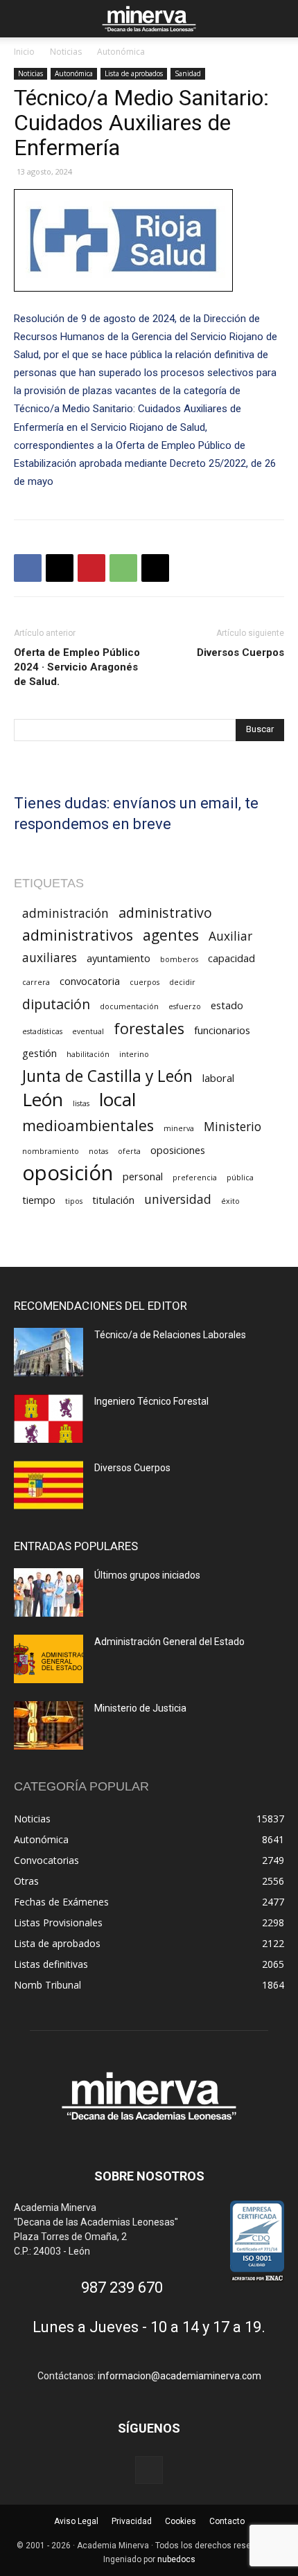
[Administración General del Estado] (49, 1659)
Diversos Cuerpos (240, 652)
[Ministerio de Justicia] (49, 1725)
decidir (182, 982)
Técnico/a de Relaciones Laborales (170, 1335)
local (117, 1100)
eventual (88, 1031)
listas (81, 1103)
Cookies (181, 2521)
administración (65, 913)
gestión (40, 1053)
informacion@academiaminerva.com (179, 2376)
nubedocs (176, 2559)
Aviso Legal (76, 2521)
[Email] (155, 568)
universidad (178, 1199)
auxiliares (50, 958)
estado (227, 1005)
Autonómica (121, 52)
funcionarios (222, 1030)
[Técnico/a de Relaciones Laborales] (49, 1352)
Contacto (227, 2521)
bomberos (179, 959)
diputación (56, 1004)
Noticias (66, 52)
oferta (129, 1151)
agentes (171, 935)
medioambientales (88, 1125)
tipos (74, 1201)
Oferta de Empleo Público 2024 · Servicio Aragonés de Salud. (77, 667)
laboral (218, 1078)
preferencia (195, 1178)
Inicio (24, 52)
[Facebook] (28, 568)
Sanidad (188, 73)
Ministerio (233, 1127)
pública (240, 1178)
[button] (24, 19)
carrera (36, 982)
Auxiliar (230, 936)
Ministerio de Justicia (140, 1708)
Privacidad (132, 2521)
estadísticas (42, 1031)
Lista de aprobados (134, 73)
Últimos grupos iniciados (147, 1575)
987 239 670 (122, 2288)
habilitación (88, 1054)
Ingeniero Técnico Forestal (151, 1401)
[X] (60, 568)
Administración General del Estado (169, 1642)
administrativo (165, 913)
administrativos (78, 935)
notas (98, 1151)
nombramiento (51, 1151)
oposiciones (178, 1150)
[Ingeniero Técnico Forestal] (49, 1419)
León (43, 1100)
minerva (179, 1128)
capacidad (231, 958)
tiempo (39, 1200)
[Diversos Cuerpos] (49, 1485)
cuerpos (144, 982)
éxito (230, 1201)
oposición (68, 1173)
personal (143, 1176)
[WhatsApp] (123, 568)
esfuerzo (185, 1006)
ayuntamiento (119, 958)
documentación (129, 1006)
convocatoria (90, 981)
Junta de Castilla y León (107, 1076)
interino (134, 1054)
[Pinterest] (91, 568)
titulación (113, 1200)
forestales (149, 1028)
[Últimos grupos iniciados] (49, 1592)
